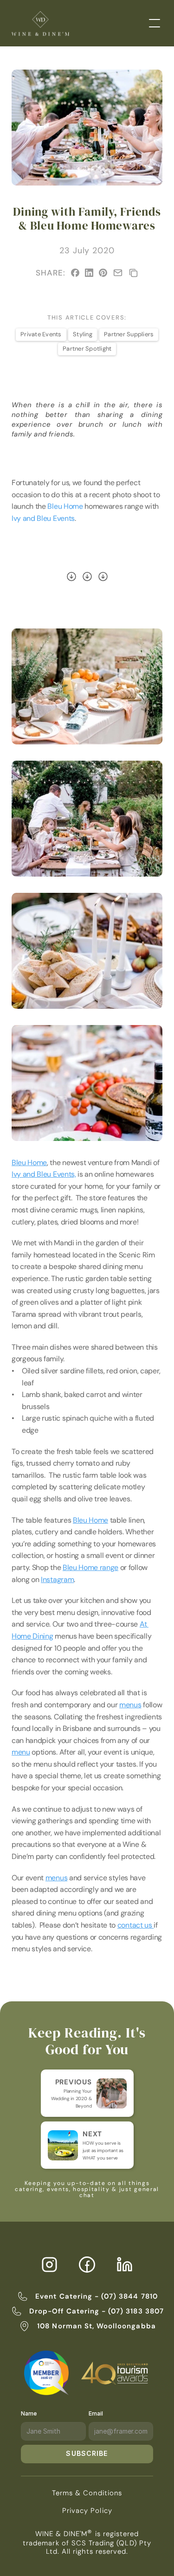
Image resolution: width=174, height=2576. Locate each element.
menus (130, 1705)
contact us (135, 1925)
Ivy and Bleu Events (43, 518)
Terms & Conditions (87, 2493)
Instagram (57, 1580)
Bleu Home (65, 506)
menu (21, 1752)
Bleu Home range (90, 1567)
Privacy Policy (87, 2511)
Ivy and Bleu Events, (44, 1174)
